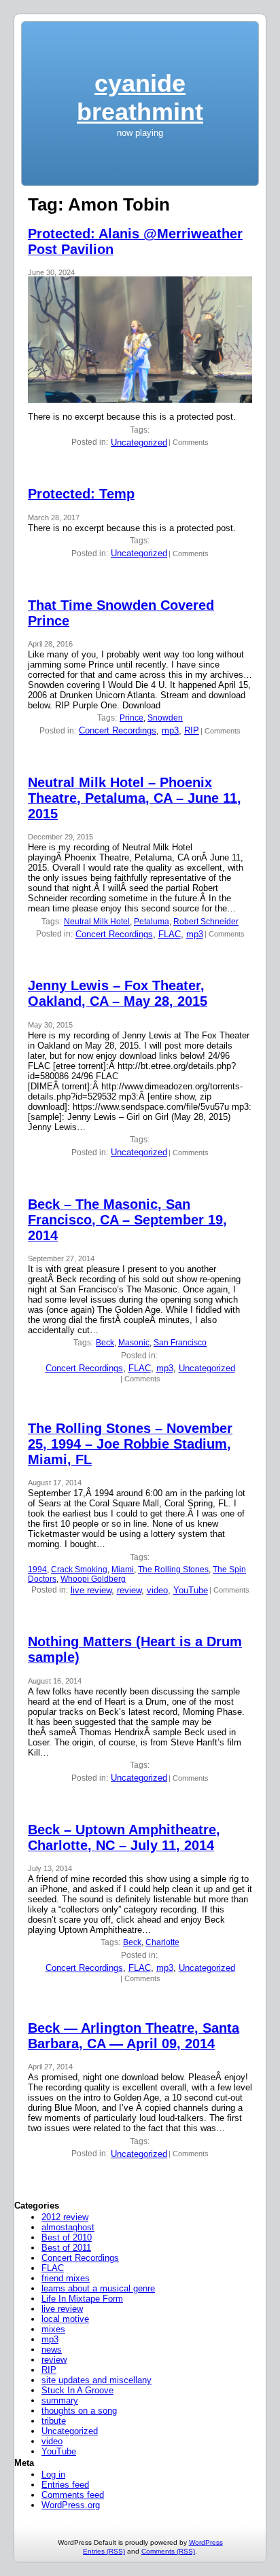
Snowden (165, 718)
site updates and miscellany (97, 2380)
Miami (123, 1570)
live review (91, 1590)
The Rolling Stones (173, 1570)
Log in (53, 2474)
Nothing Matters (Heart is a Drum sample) (135, 1649)
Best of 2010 (67, 2237)
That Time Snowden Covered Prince (121, 613)
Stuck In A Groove (77, 2390)
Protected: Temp (81, 494)
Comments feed (73, 2495)
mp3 (170, 730)
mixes (53, 2329)
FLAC (170, 934)
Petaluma (152, 922)
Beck (105, 1343)
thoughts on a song (79, 2411)
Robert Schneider (206, 922)
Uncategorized (139, 442)
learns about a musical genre (98, 2288)
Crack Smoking (79, 1570)
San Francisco (180, 1343)
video (157, 1590)
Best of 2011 (66, 2248)
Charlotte (162, 1942)
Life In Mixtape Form (82, 2299)
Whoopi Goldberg (93, 1579)
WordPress (206, 2542)
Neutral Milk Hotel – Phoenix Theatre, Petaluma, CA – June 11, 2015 (135, 798)
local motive (65, 2319)
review (129, 1590)
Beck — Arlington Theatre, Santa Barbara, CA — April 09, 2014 (134, 2036)
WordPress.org (71, 2505)
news (52, 2350)
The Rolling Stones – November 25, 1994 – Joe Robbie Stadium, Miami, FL (130, 1444)
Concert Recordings (118, 730)
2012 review (65, 2217)
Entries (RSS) (104, 2551)
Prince (132, 718)
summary (60, 2400)
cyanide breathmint (140, 97)
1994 (37, 1570)
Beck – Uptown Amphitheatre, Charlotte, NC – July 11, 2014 (124, 1837)
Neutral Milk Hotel (97, 922)
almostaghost (68, 2227)
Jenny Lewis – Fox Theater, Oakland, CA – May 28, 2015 (118, 993)
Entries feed (65, 2485)
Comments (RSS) (168, 2551)
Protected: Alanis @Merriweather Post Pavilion (135, 241)
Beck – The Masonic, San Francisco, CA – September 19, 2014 (127, 1220)
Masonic (134, 1343)
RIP (192, 730)
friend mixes (66, 2278)
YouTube (191, 1590)
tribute (54, 2421)
